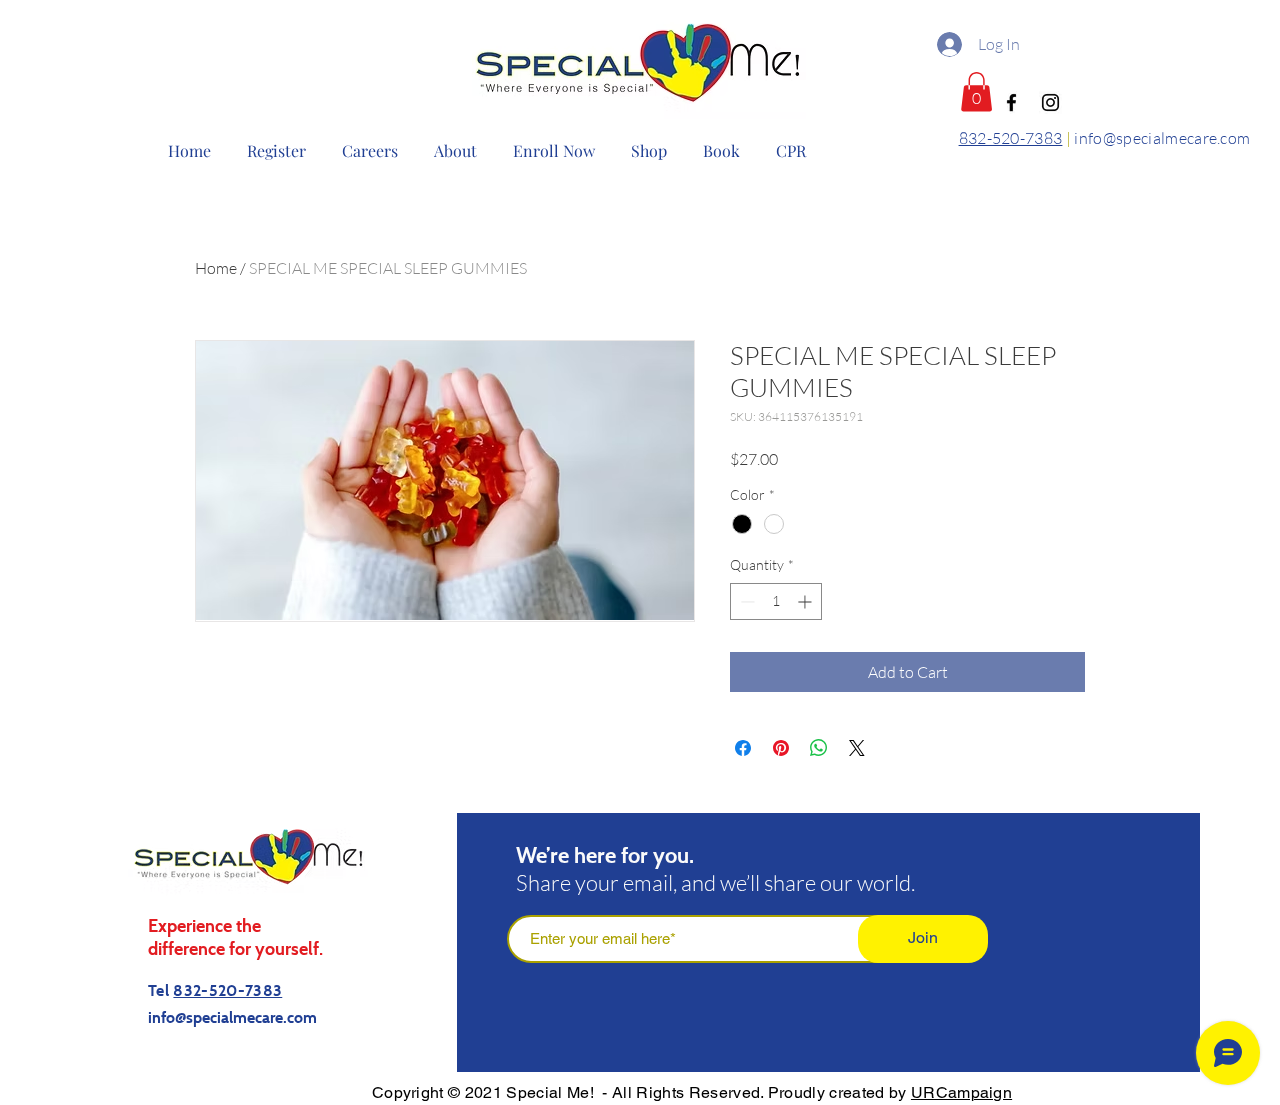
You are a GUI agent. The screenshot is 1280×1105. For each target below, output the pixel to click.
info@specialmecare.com (1162, 138)
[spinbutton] (776, 601)
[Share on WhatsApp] (819, 748)
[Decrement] (745, 601)
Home (216, 268)
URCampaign (961, 1092)
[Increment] (806, 601)
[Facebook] (1011, 102)
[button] (976, 91)
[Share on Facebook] (743, 748)
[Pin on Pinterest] (781, 748)
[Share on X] (857, 748)
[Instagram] (1050, 102)
